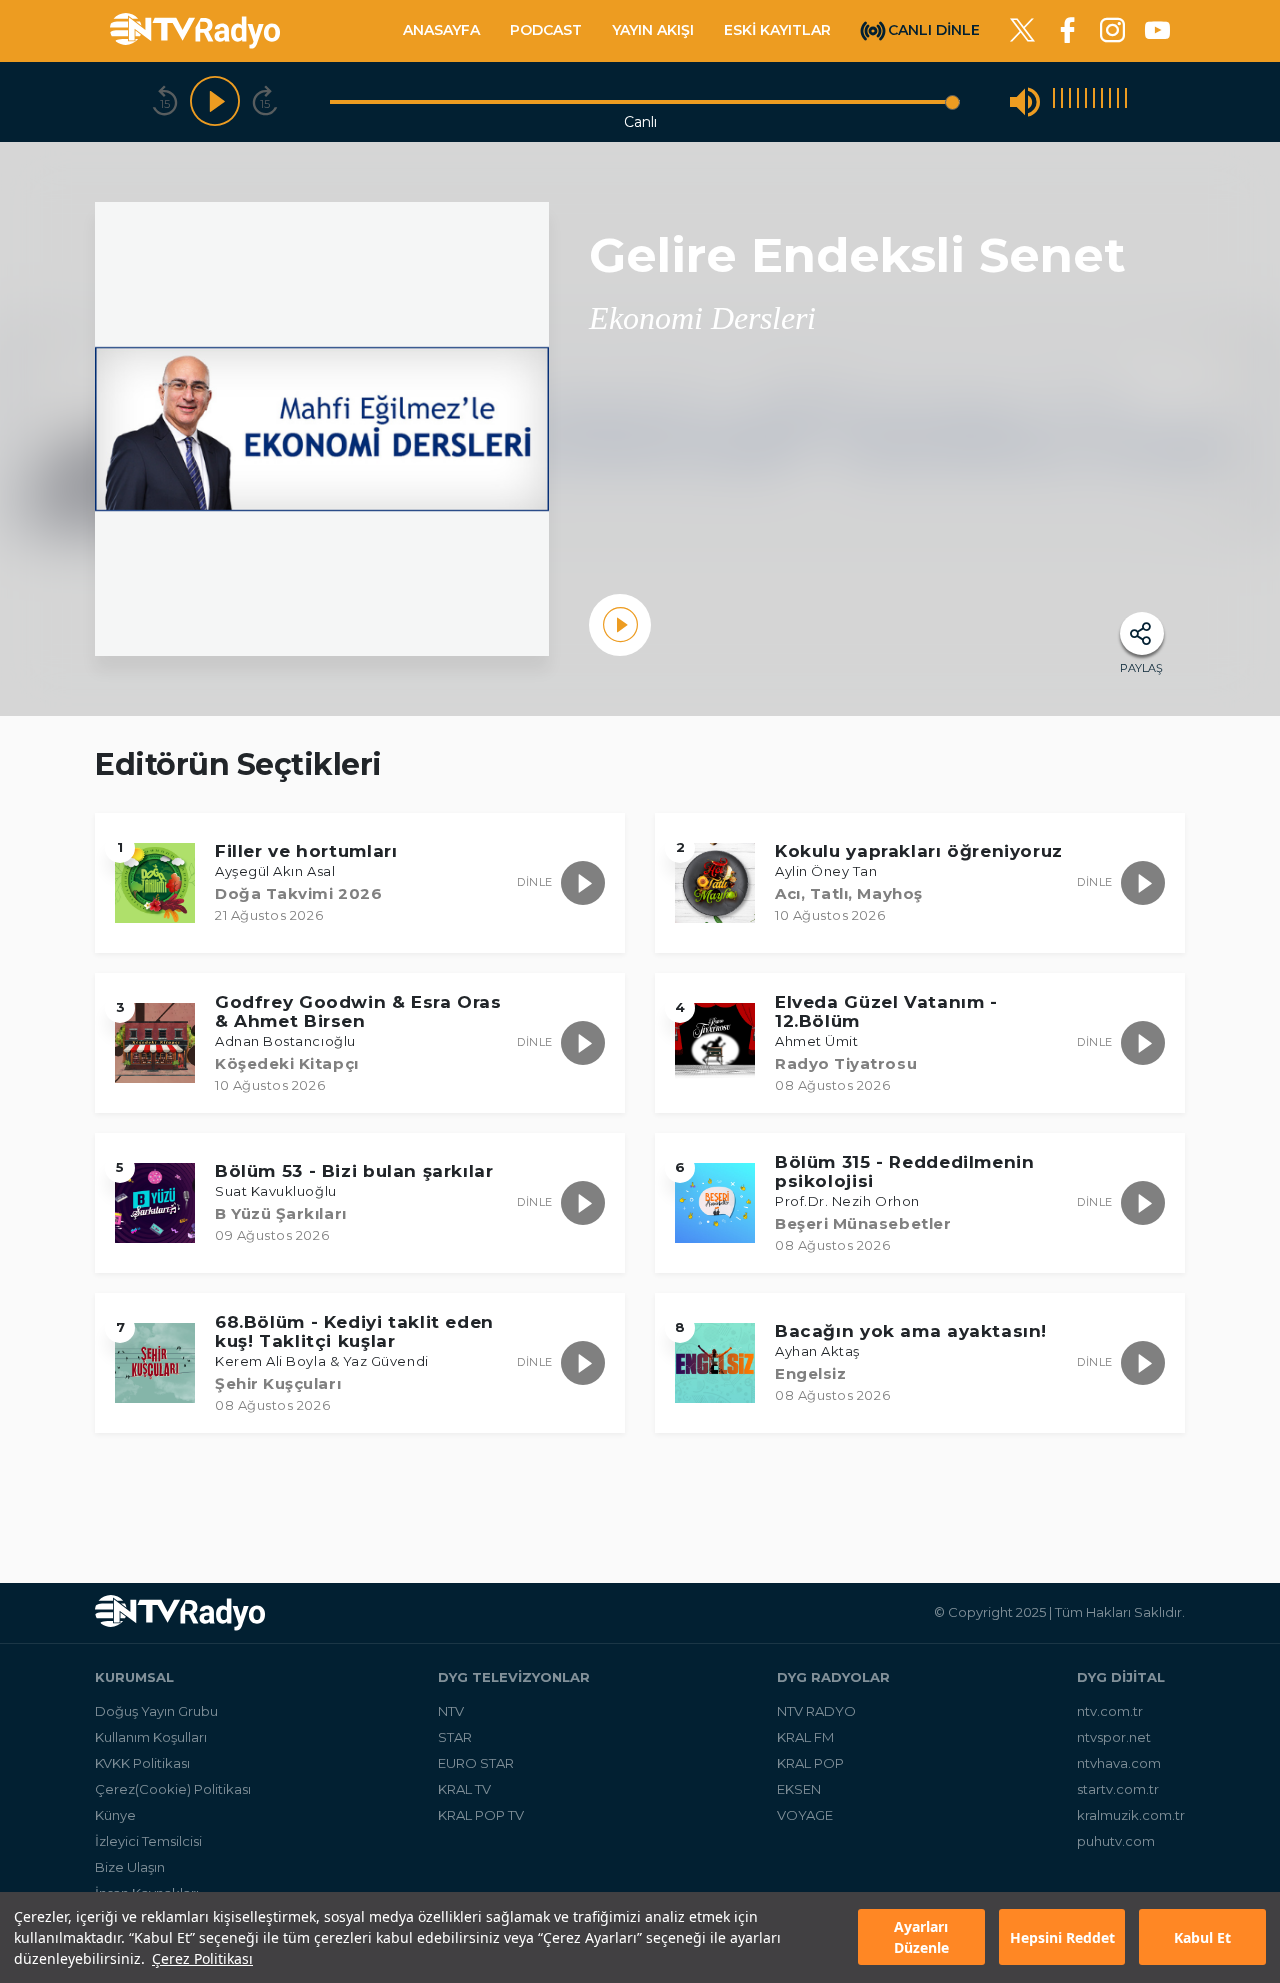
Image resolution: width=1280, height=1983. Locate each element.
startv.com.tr (1118, 1789)
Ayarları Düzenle (921, 1938)
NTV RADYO (816, 1711)
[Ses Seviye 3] (1070, 101)
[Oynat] (215, 102)
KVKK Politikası (142, 1763)
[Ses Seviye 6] (1094, 101)
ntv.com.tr (1110, 1711)
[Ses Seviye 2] (1062, 101)
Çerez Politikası (202, 1958)
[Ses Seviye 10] (1126, 101)
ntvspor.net (1114, 1737)
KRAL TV (464, 1789)
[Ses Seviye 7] (1102, 101)
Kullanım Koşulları (151, 1737)
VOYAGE (805, 1815)
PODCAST (546, 30)
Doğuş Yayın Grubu (156, 1711)
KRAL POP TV (481, 1815)
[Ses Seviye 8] (1110, 101)
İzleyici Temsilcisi (148, 1841)
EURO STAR (476, 1763)
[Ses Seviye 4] (1078, 101)
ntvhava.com (1119, 1763)
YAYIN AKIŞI (653, 30)
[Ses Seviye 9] (1118, 101)
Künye (115, 1815)
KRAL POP (810, 1763)
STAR (455, 1737)
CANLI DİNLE (934, 29)
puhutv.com (1116, 1841)
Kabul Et (1202, 1937)
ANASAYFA (441, 30)
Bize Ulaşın (130, 1867)
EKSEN (799, 1789)
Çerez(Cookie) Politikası (173, 1789)
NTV (451, 1711)
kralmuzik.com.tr (1131, 1815)
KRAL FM (805, 1737)
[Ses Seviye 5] (1086, 101)
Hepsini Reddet (1062, 1937)
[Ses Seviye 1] (1054, 101)
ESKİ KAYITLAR (777, 30)
